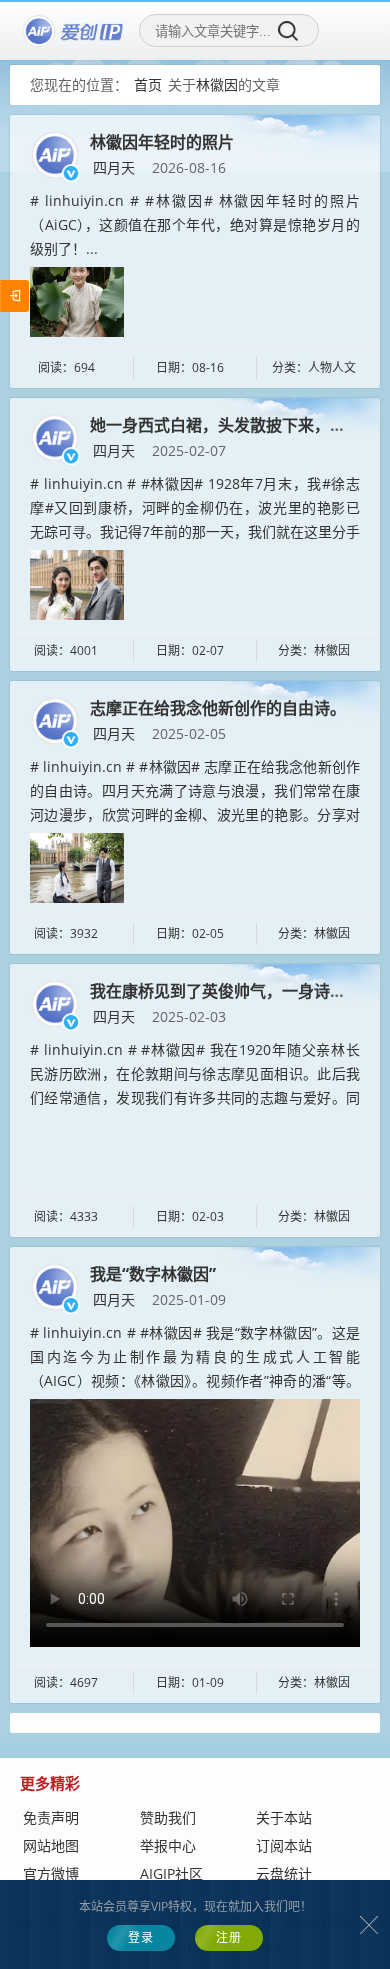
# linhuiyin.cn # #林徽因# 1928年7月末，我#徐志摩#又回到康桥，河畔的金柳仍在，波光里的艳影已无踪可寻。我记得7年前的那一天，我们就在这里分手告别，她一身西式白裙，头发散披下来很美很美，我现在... (195, 531)
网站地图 (51, 1845)
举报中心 (168, 1845)
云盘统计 (284, 1873)
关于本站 (284, 1817)
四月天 (114, 167)
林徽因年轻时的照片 (162, 142)
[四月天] (55, 153)
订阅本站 (284, 1845)
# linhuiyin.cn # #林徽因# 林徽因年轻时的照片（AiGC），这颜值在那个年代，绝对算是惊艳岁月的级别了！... (195, 224)
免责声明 (51, 1817)
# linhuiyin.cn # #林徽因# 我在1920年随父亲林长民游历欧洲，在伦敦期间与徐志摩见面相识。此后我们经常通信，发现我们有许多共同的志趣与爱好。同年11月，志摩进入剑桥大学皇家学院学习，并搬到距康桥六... (195, 1097)
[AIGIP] (74, 31)
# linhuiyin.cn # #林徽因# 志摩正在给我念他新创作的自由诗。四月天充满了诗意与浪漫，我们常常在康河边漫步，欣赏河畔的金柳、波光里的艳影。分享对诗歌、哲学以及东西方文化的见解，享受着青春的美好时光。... (195, 814)
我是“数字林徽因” (153, 1274)
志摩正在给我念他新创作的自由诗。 (218, 708)
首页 (148, 84)
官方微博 (51, 1873)
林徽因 (217, 84)
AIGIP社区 (171, 1873)
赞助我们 (168, 1817)
